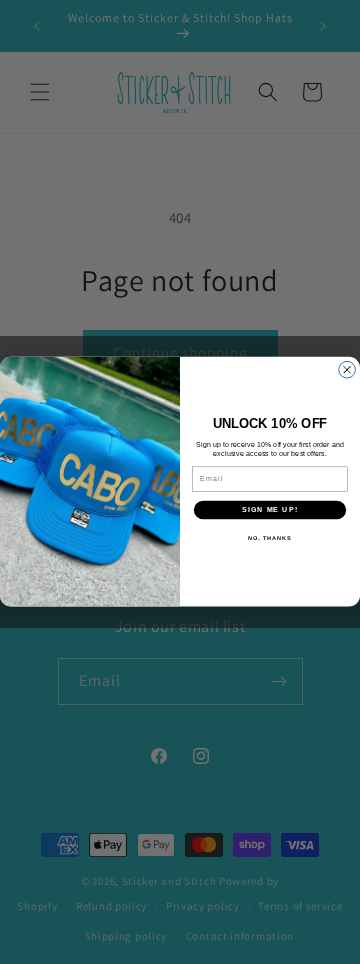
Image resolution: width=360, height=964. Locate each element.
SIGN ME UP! (270, 510)
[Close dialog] (347, 370)
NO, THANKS (270, 538)
